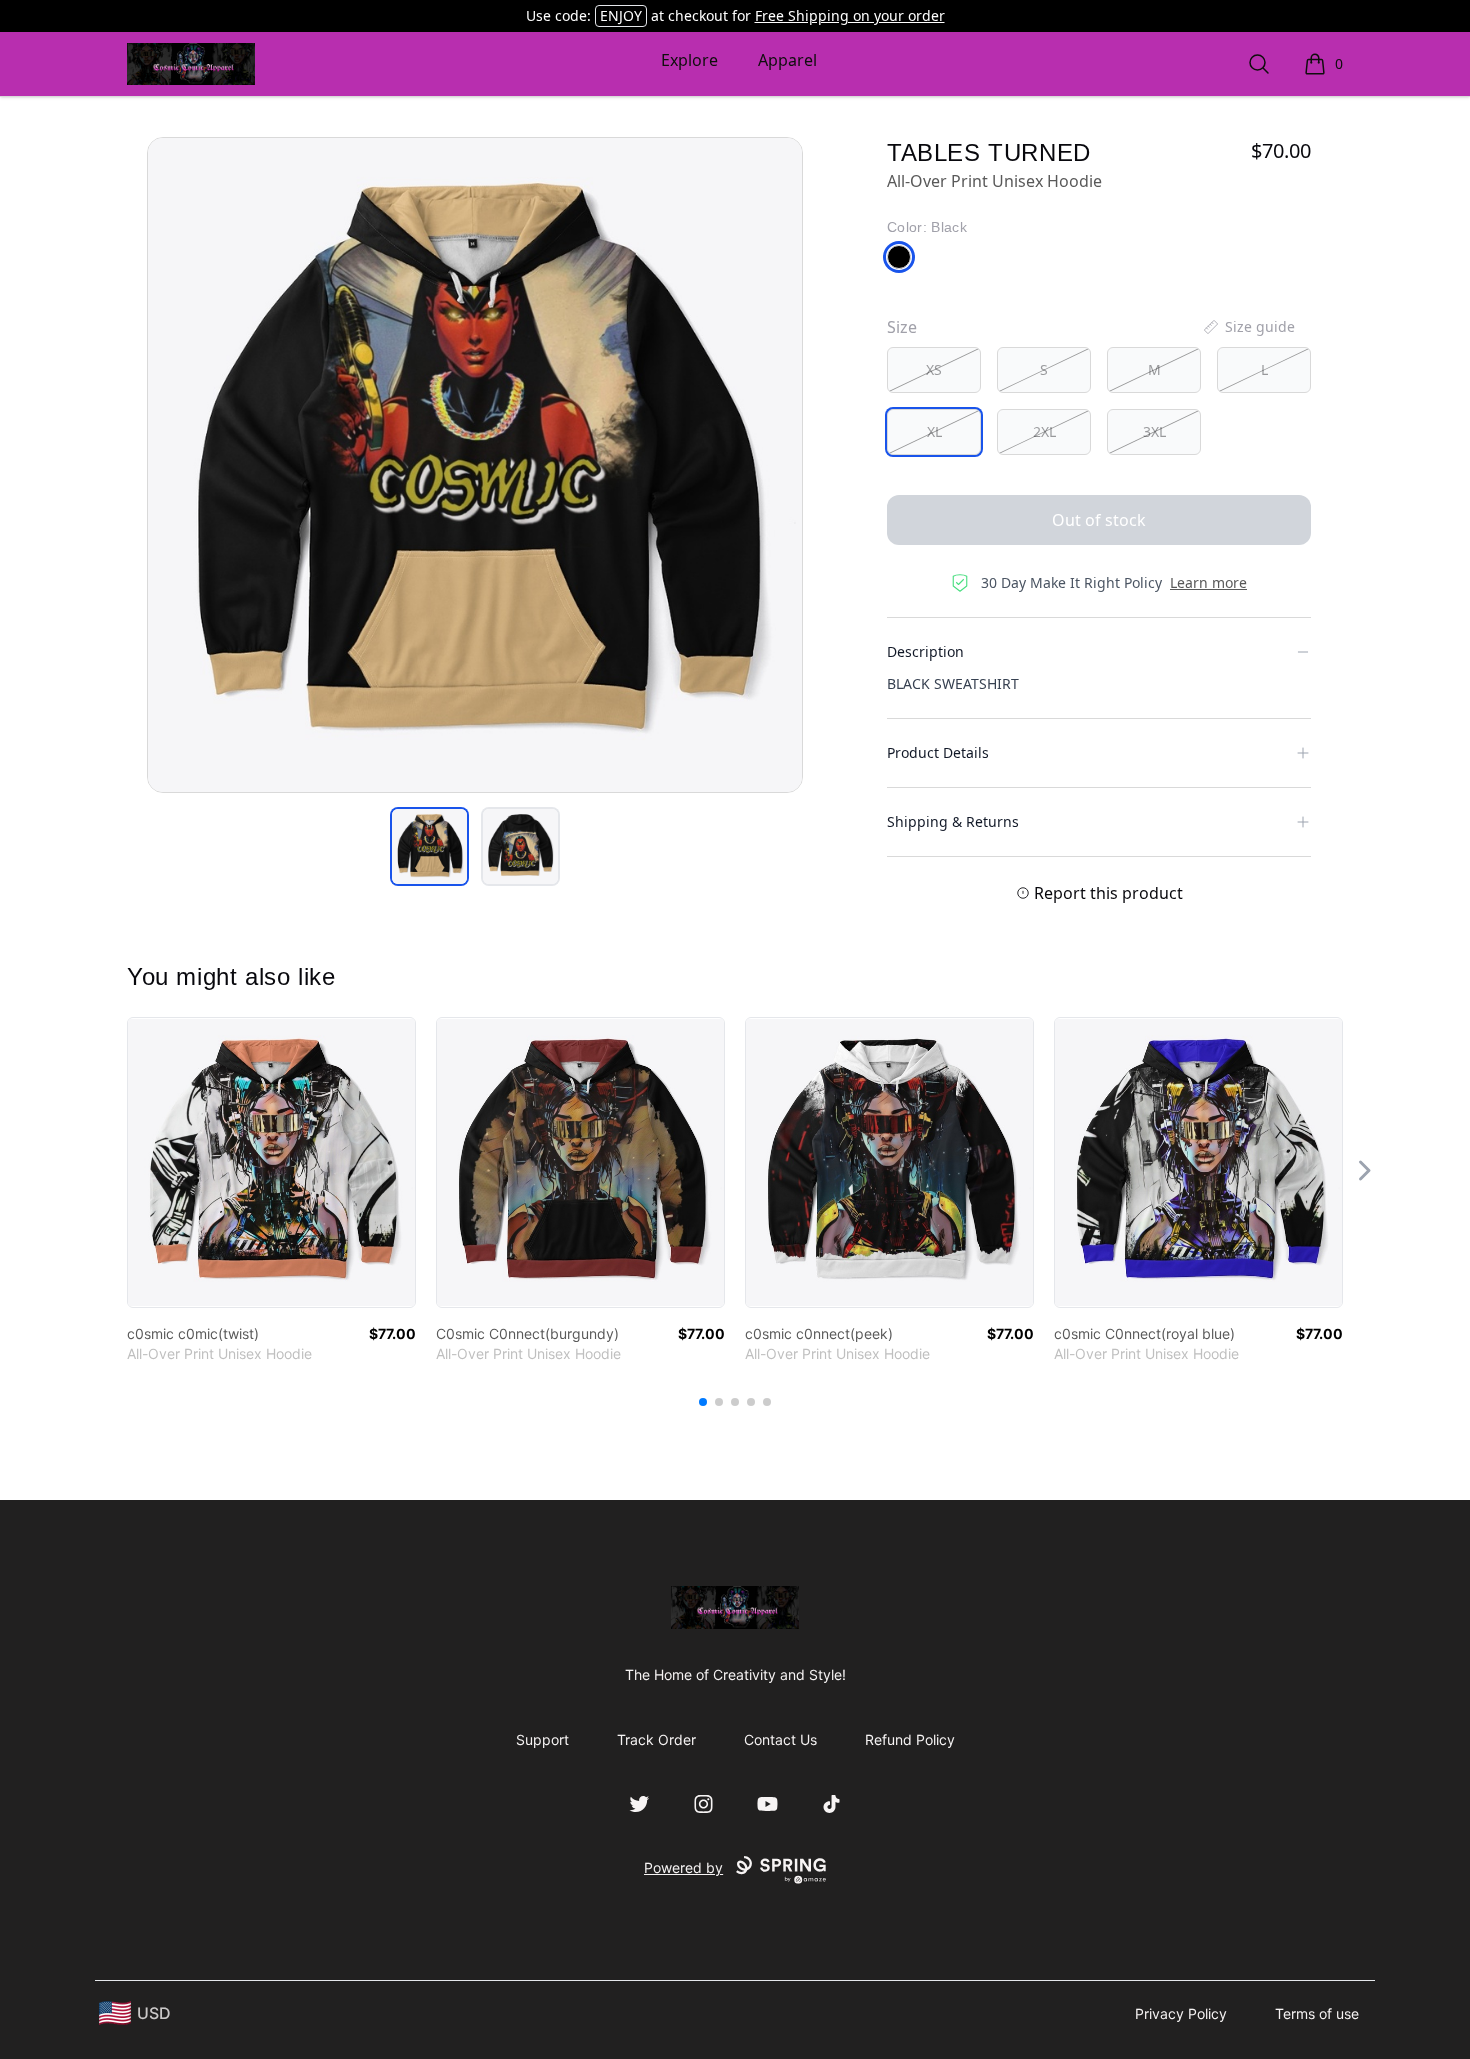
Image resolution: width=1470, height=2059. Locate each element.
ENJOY (621, 15)
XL (934, 431)
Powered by (683, 1867)
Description (925, 651)
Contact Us (780, 1739)
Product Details (938, 752)
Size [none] (902, 327)
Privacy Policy (1181, 2013)
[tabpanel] (475, 465)
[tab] (429, 846)
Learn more (1208, 582)
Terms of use (1317, 2013)
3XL (1154, 431)
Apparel (787, 60)
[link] (271, 1162)
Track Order (656, 1739)
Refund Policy (910, 1739)
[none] (1248, 327)
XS (934, 369)
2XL (1044, 431)
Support (542, 1739)
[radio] (934, 370)
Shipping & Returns (953, 821)
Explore (689, 60)
